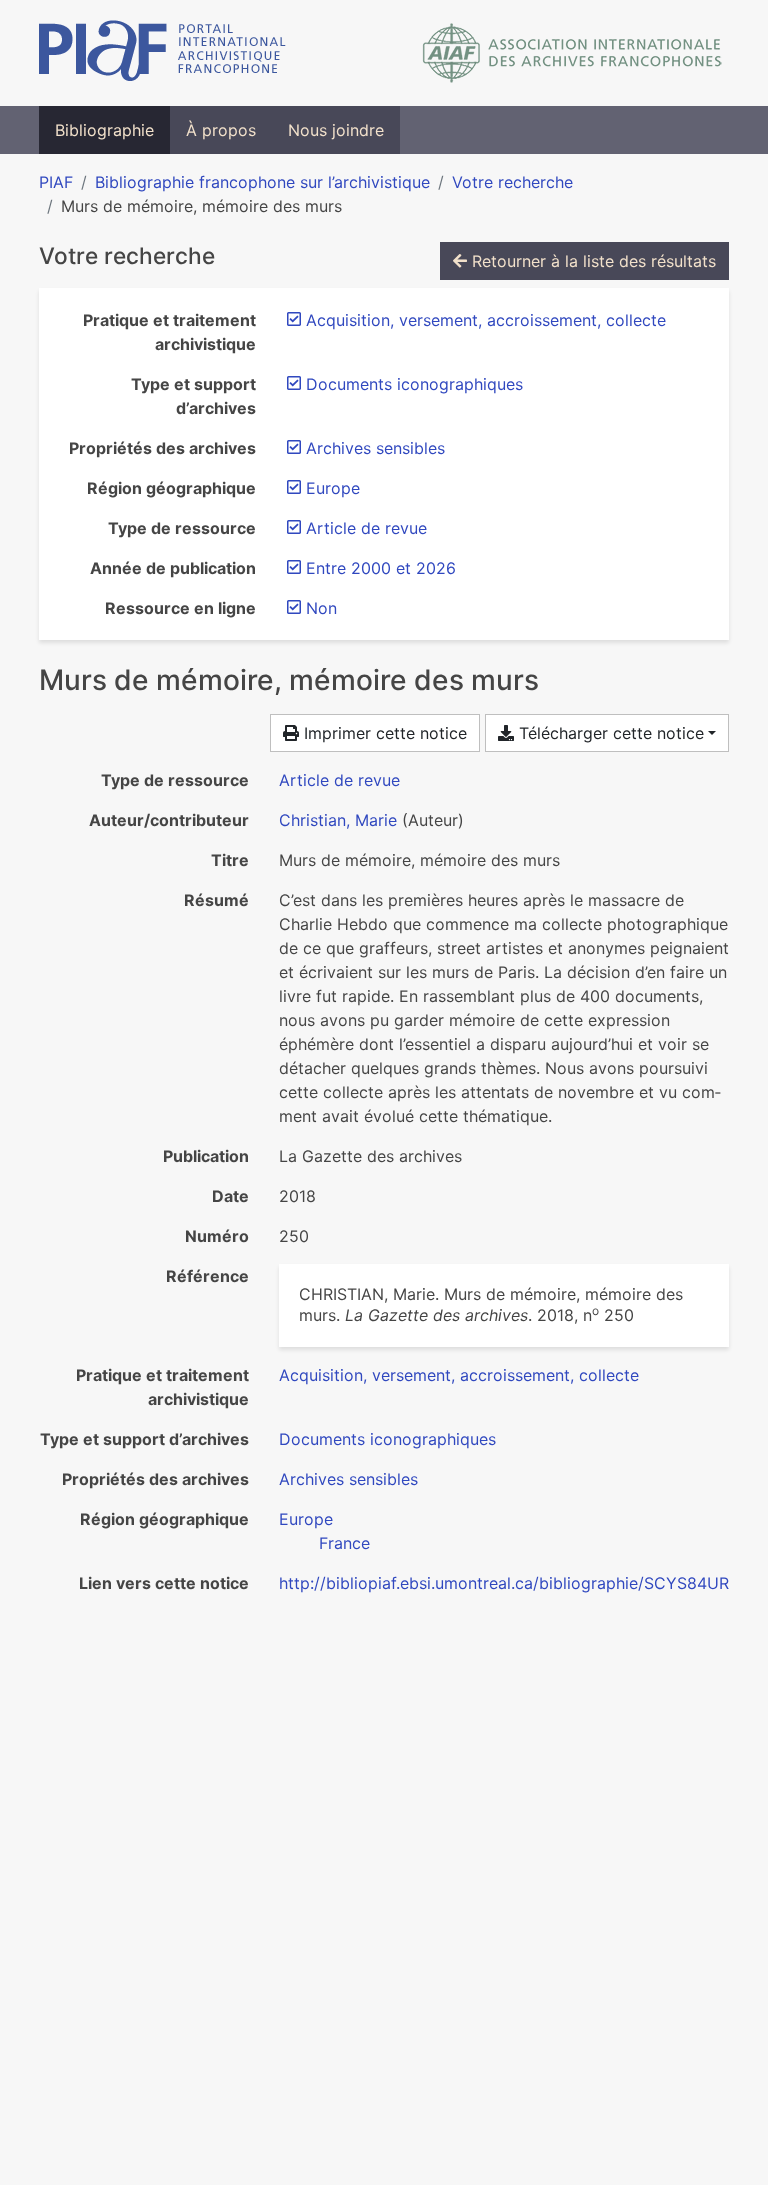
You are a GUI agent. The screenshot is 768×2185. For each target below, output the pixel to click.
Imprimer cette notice (383, 733)
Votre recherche (512, 182)
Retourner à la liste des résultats (591, 261)
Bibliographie (104, 130)
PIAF (56, 182)
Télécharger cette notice (609, 733)
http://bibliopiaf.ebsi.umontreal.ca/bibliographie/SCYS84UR (504, 1583)
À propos (221, 130)
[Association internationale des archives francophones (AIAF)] (572, 53)
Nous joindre (336, 130)
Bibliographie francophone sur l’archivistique (262, 182)
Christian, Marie (338, 820)
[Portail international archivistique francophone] (162, 53)
